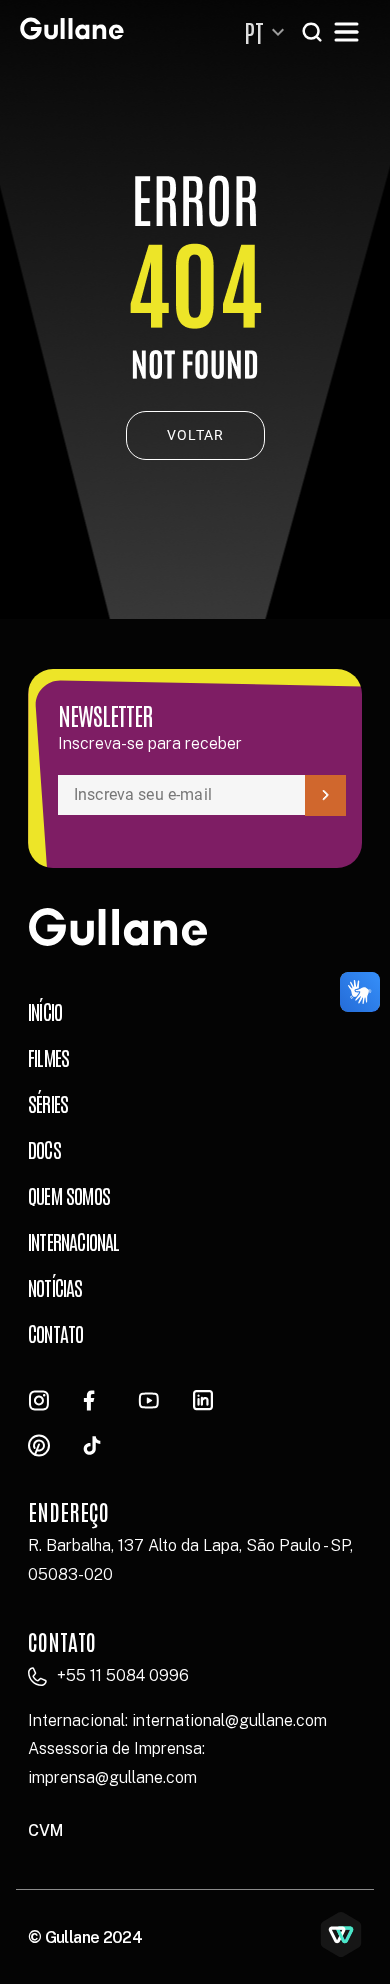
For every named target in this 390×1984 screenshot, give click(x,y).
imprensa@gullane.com (112, 1777)
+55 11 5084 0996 (123, 1675)
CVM (45, 1830)
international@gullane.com (229, 1720)
